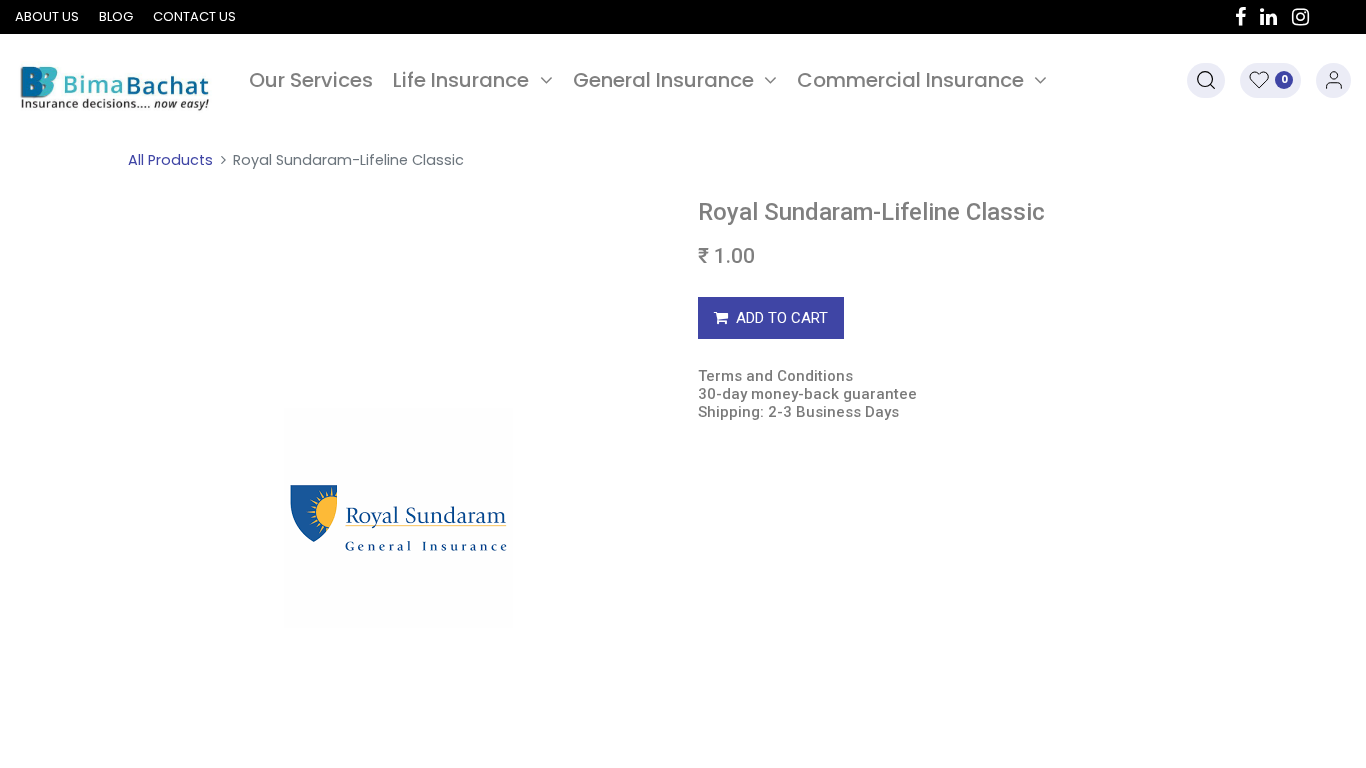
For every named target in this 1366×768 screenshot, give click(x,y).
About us (47, 16)
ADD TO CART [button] (782, 318)
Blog (116, 16)
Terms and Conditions (775, 376)
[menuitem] (311, 80)
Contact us (194, 16)
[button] (1206, 80)
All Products (170, 160)
